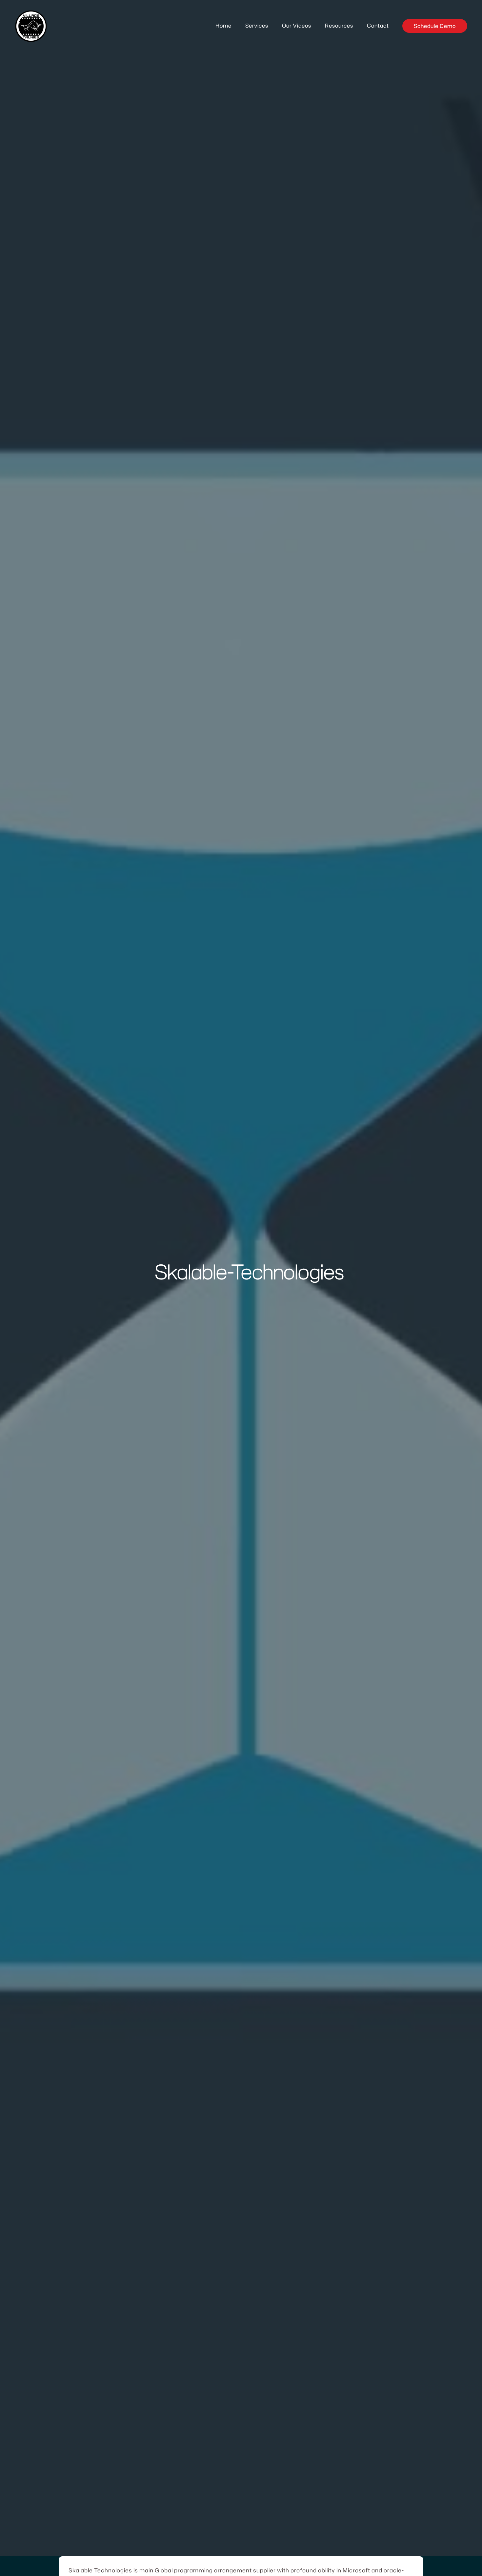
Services (257, 26)
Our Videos (297, 26)
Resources (339, 26)
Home (223, 26)
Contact (378, 26)
